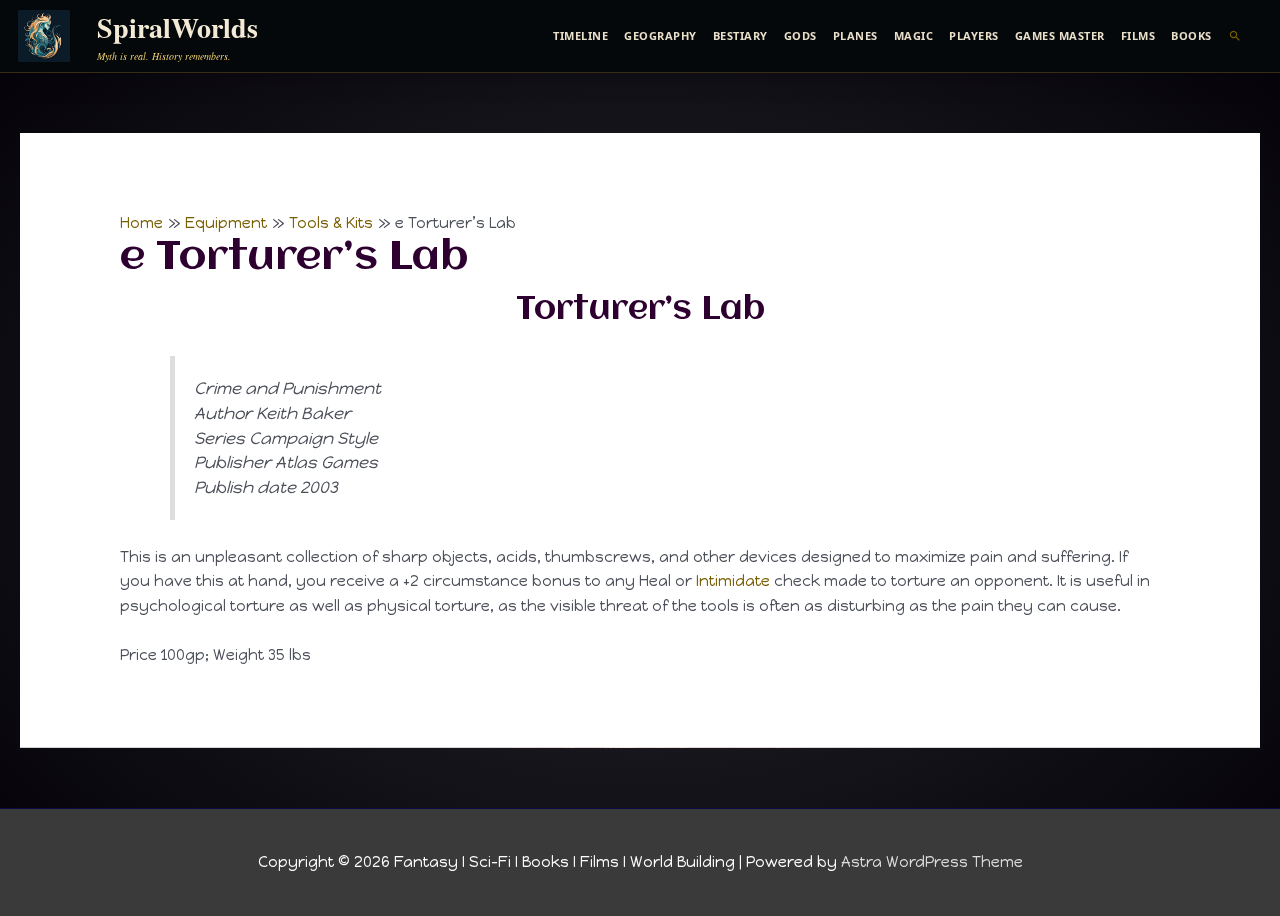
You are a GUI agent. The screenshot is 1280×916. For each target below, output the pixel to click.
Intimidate (733, 581)
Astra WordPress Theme (932, 862)
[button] (1235, 36)
